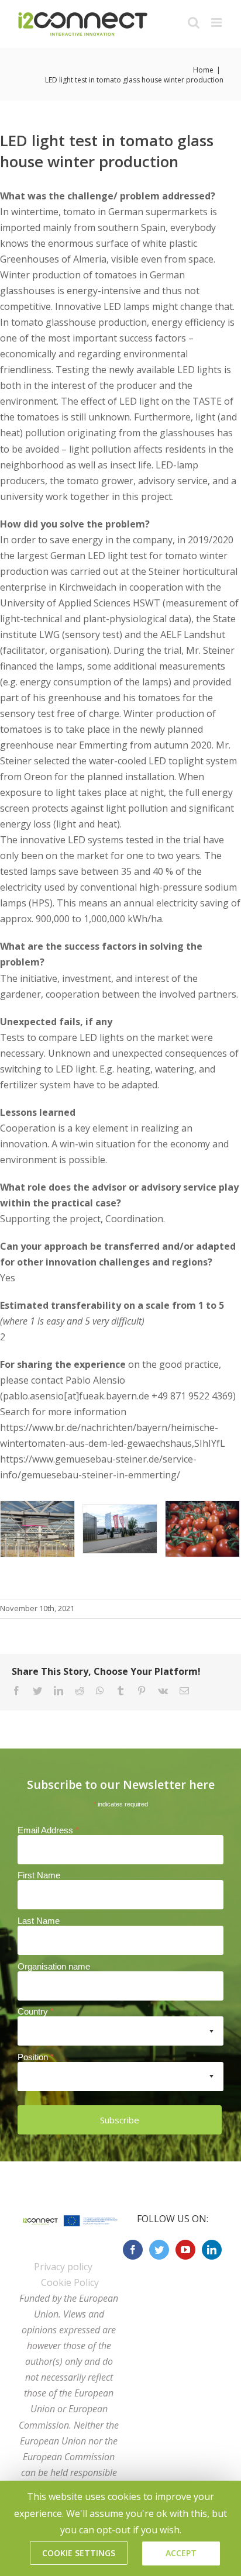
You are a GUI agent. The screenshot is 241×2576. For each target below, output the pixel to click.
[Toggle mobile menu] (217, 23)
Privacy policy (63, 2267)
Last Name (39, 1921)
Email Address (48, 1830)
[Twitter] (159, 2250)
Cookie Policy (70, 2282)
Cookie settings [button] (79, 2553)
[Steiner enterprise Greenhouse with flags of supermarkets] (120, 1528)
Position (36, 2057)
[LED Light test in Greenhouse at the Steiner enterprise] (37, 1528)
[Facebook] (133, 2250)
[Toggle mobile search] (194, 23)
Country (36, 2011)
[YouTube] (185, 2250)
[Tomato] (202, 1528)
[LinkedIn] (212, 2250)
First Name (39, 1875)
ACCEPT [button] (181, 2553)
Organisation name (54, 1966)
